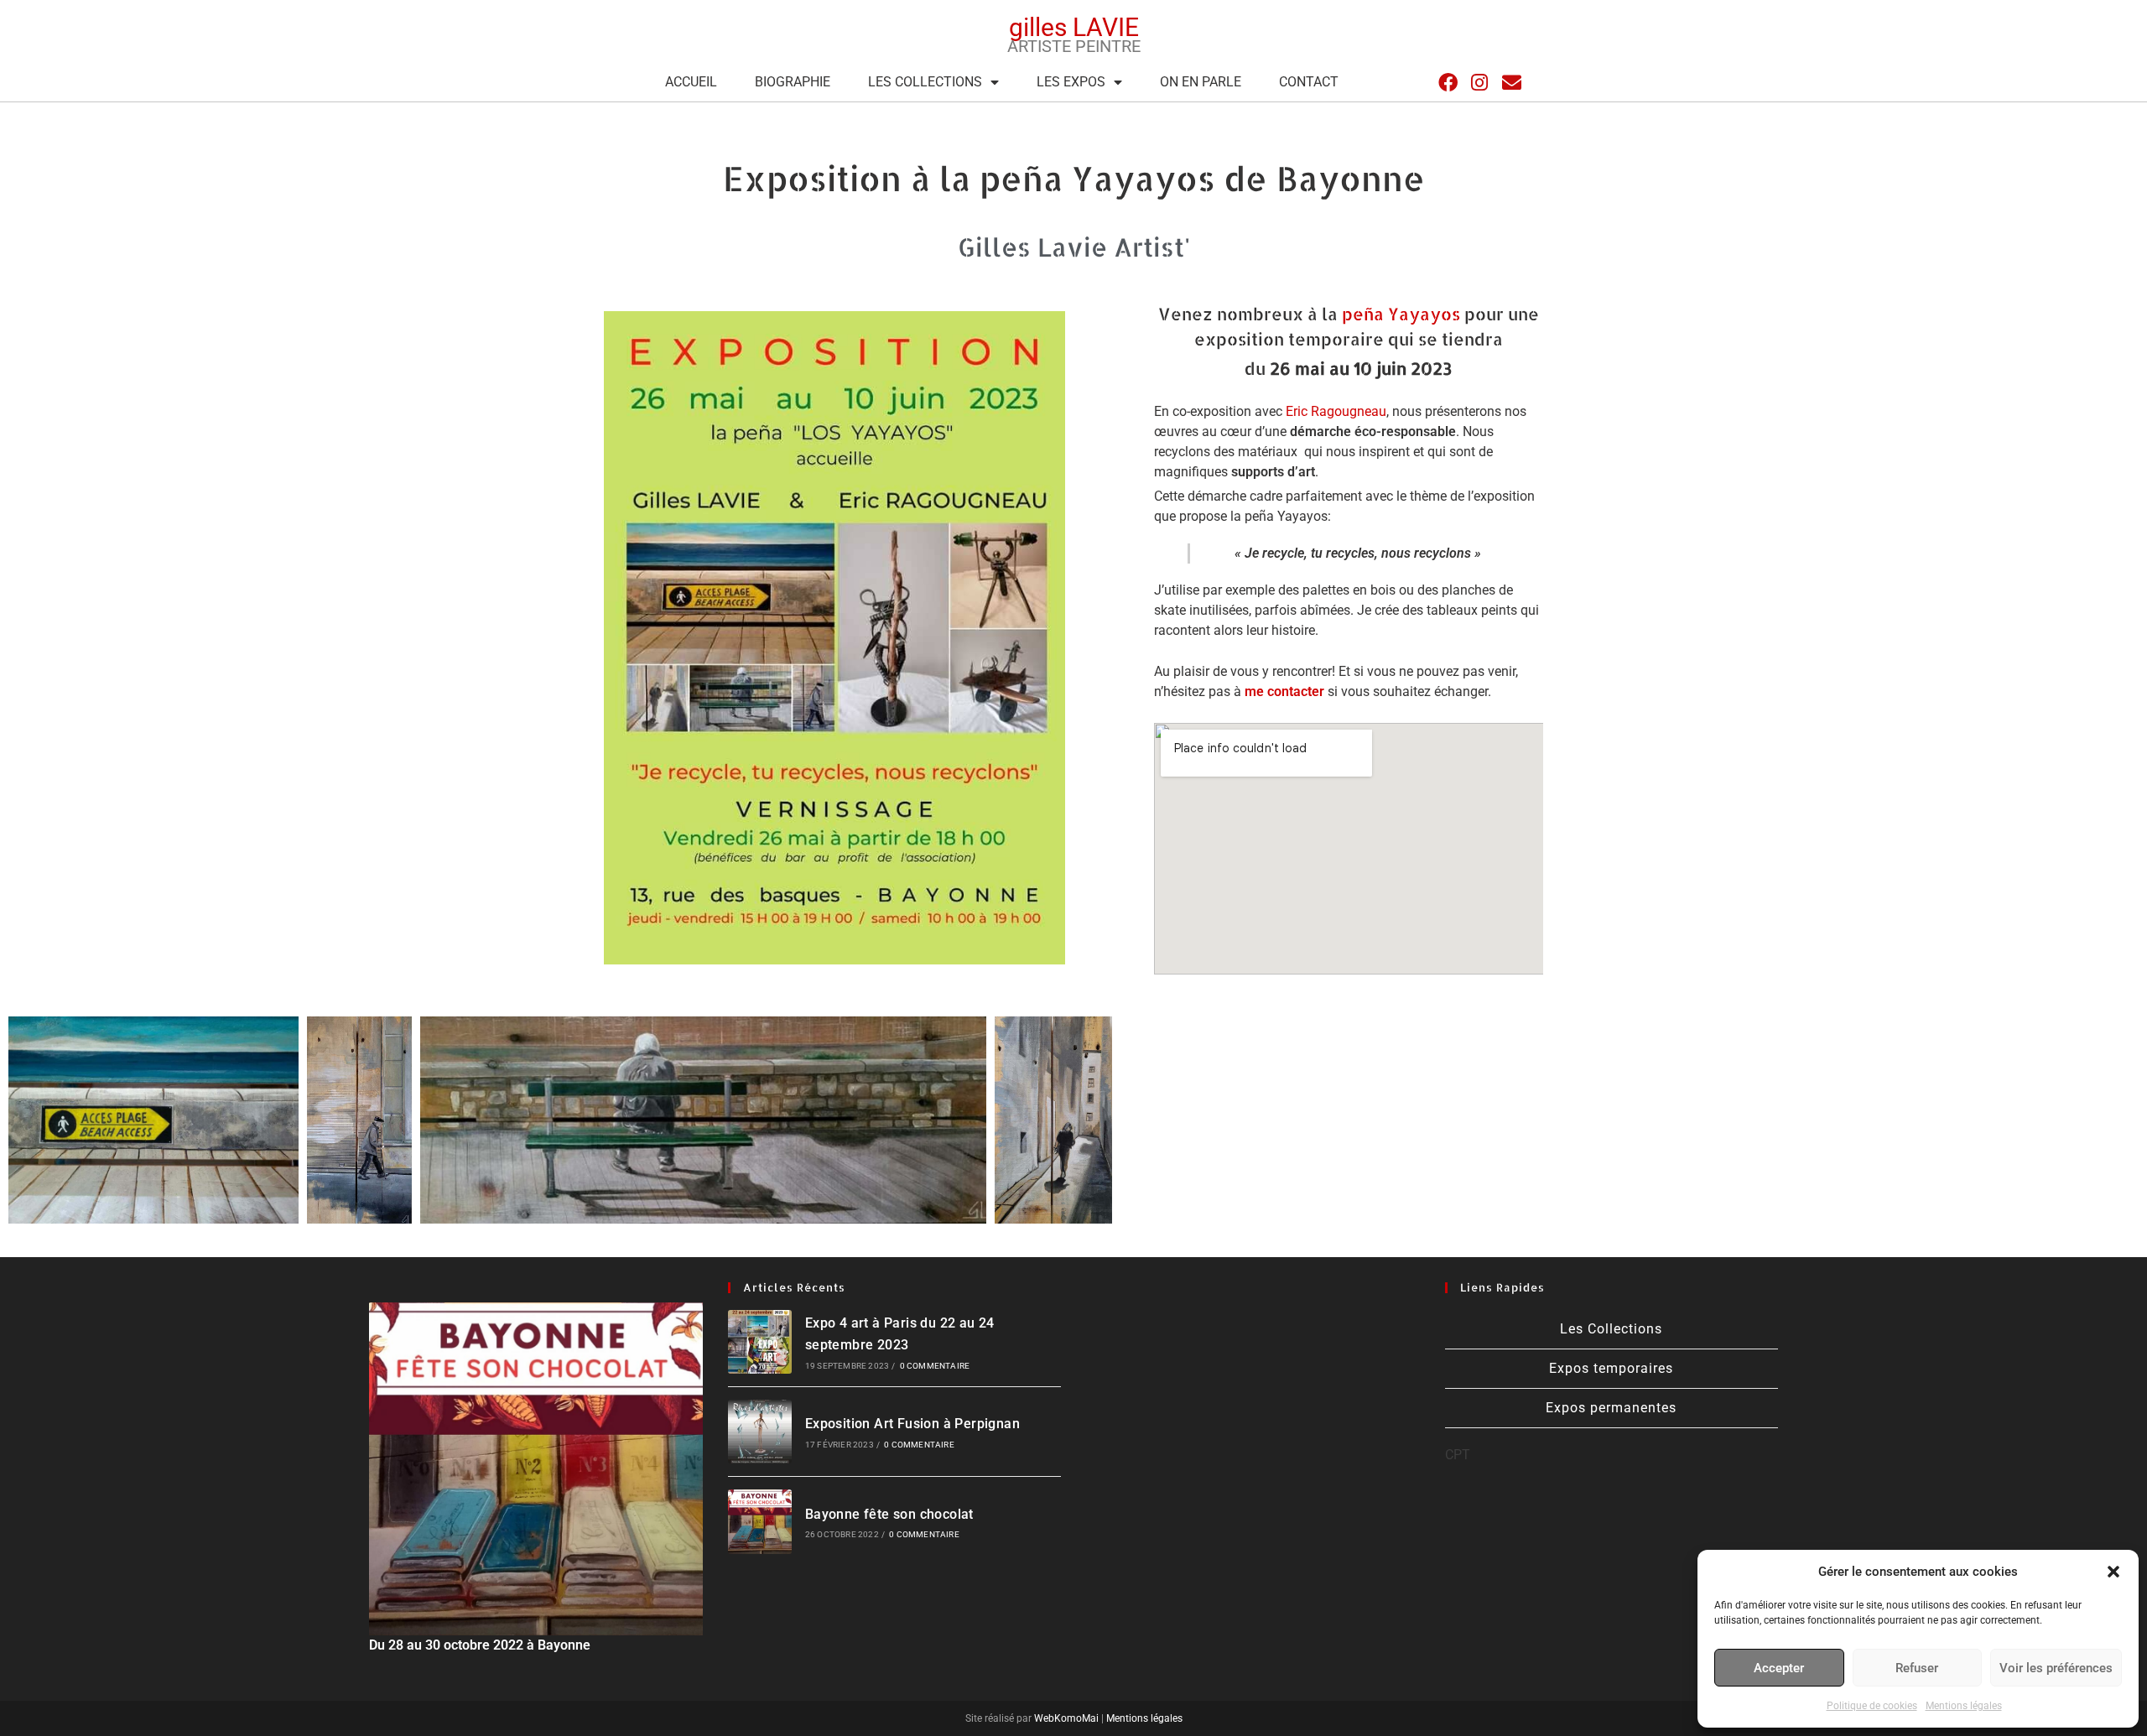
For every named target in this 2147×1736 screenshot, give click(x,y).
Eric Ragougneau (1336, 411)
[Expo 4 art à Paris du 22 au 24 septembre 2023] (760, 1342)
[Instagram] (1480, 83)
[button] (2113, 1572)
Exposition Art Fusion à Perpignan (912, 1424)
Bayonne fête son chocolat (889, 1514)
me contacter (1284, 691)
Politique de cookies (1872, 1706)
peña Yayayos (1401, 314)
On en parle (1201, 82)
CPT (1458, 1455)
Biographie (793, 82)
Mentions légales (1964, 1706)
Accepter (1779, 1668)
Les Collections (925, 82)
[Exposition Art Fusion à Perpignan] (760, 1432)
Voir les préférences (2056, 1668)
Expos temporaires (1611, 1368)
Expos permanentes (1611, 1408)
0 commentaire (935, 1366)
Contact (1309, 82)
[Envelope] (1512, 83)
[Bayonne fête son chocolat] (760, 1521)
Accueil (691, 82)
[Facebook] (1448, 83)
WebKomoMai (1065, 1718)
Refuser (1917, 1668)
